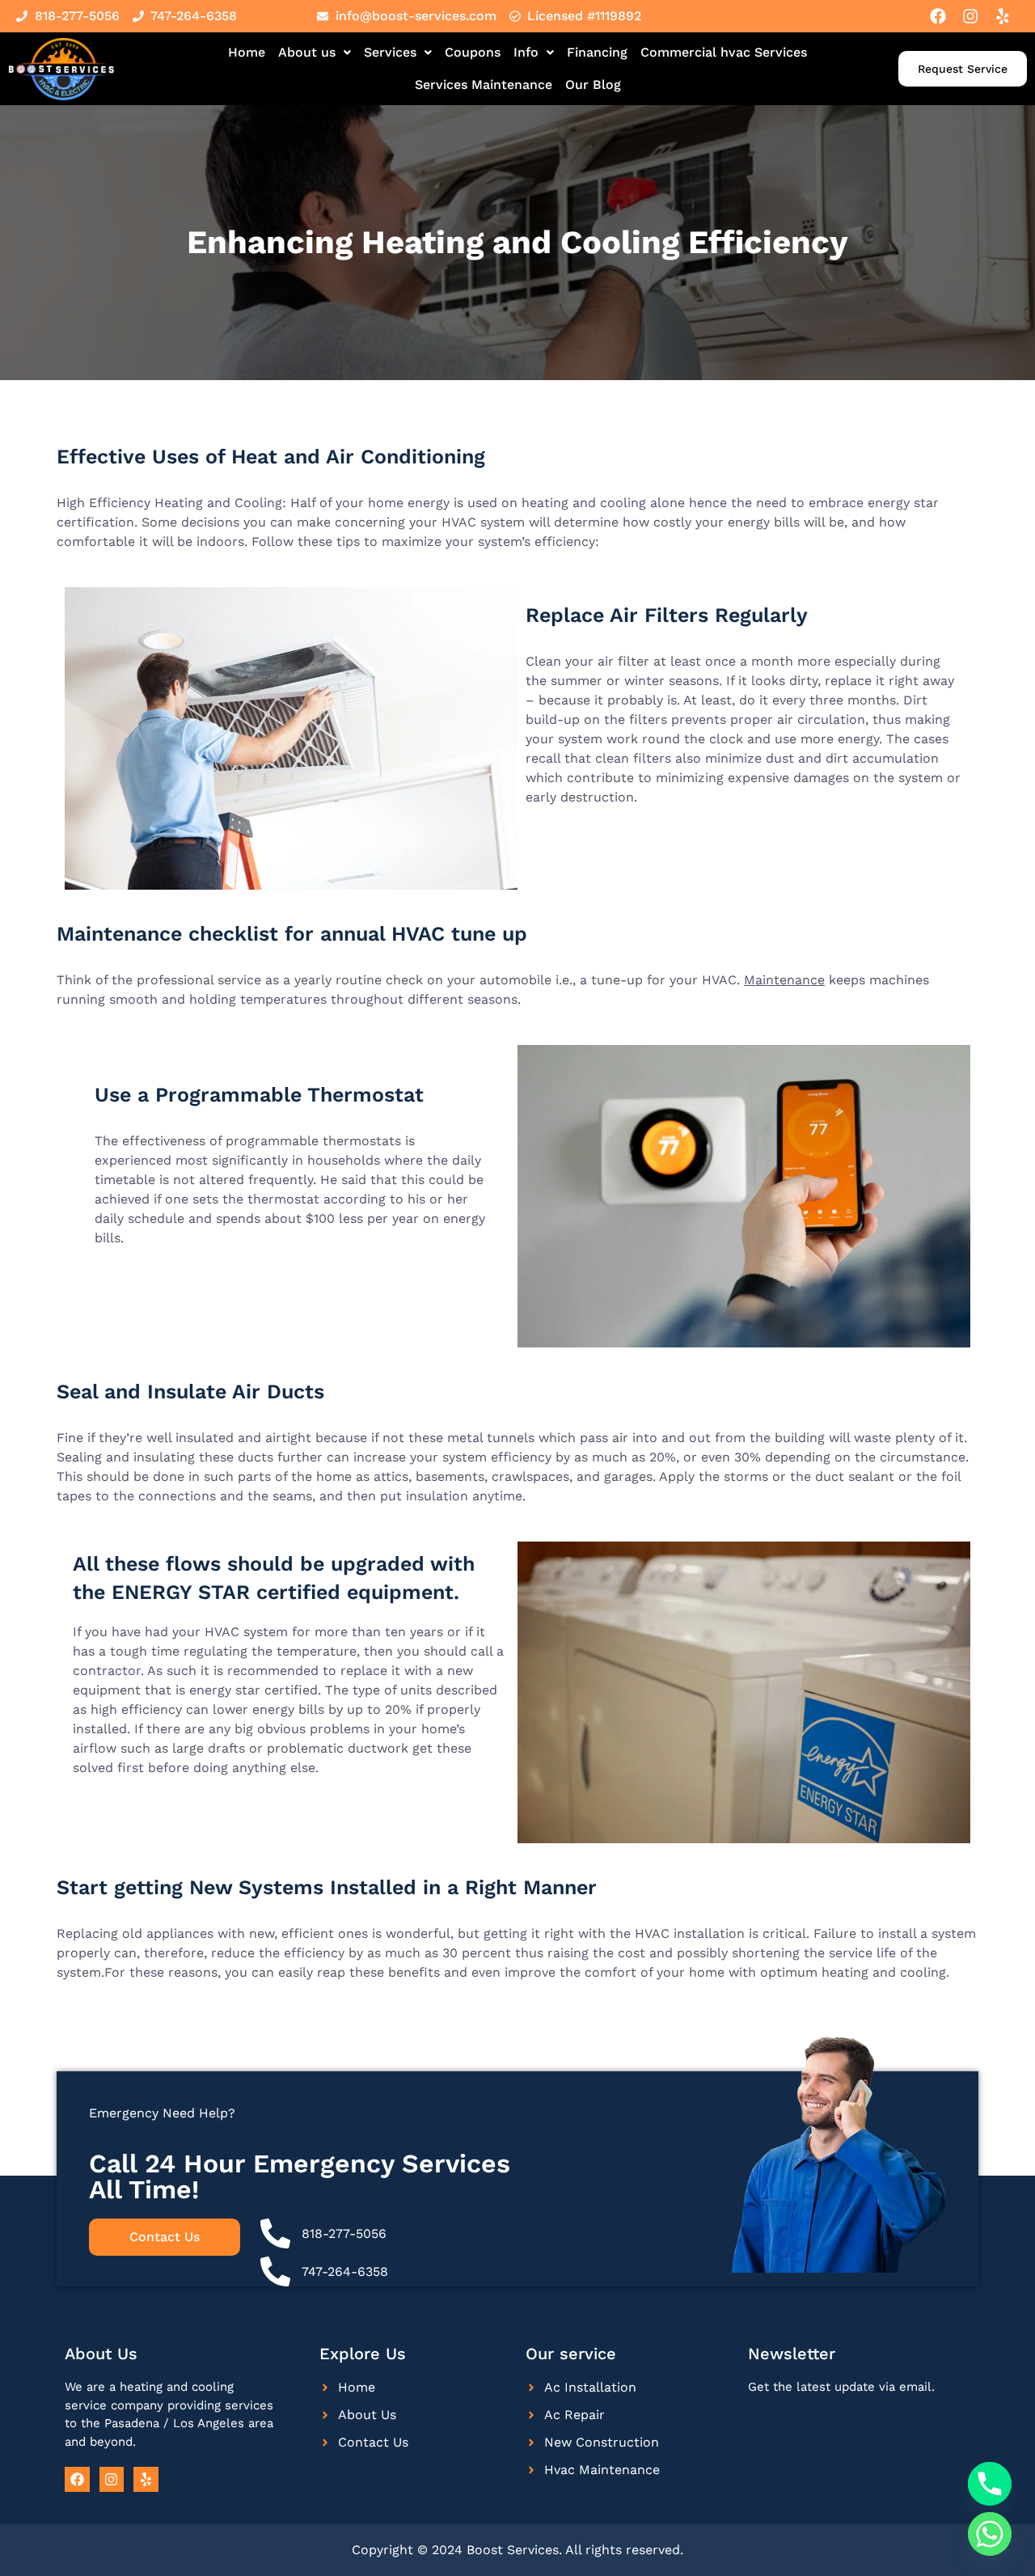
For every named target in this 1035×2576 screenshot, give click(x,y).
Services (390, 52)
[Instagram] (970, 16)
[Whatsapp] (990, 2534)
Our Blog (593, 85)
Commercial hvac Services (724, 52)
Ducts (296, 1392)
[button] (315, 53)
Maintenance (784, 980)
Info (526, 52)
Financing (597, 52)
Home (247, 52)
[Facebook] (938, 16)
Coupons (473, 52)
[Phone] (990, 2484)
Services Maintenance (484, 85)
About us (307, 52)
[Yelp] (1003, 16)
